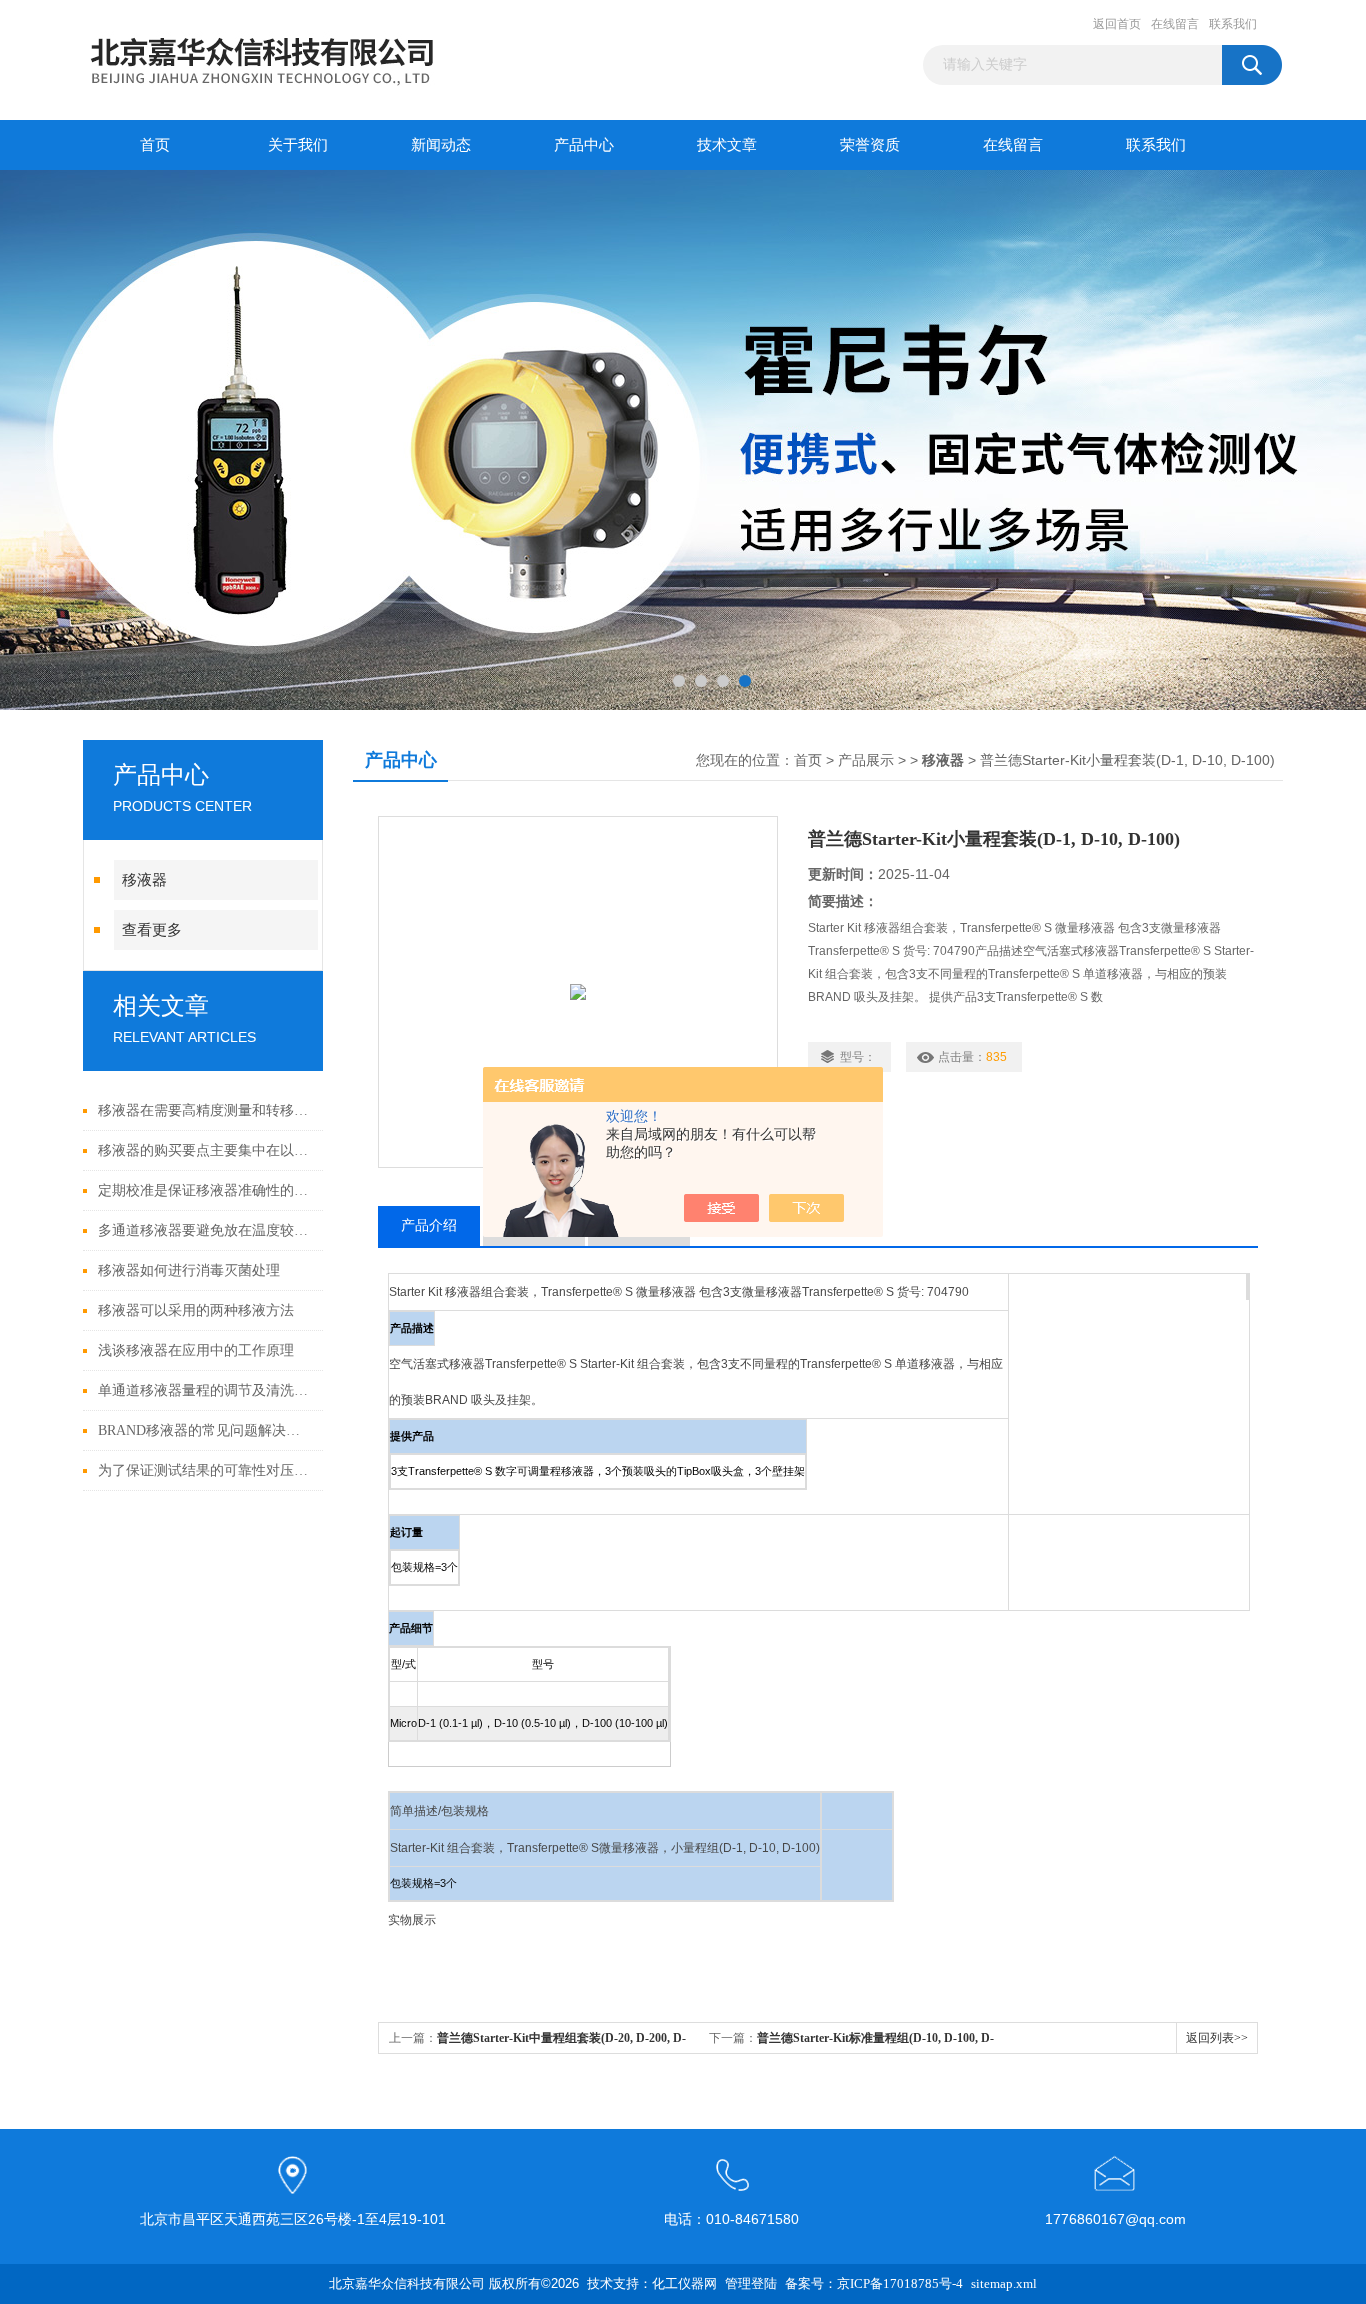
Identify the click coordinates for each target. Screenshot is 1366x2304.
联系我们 (1233, 24)
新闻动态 (441, 145)
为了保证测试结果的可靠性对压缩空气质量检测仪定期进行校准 (205, 1470)
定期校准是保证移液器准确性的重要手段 (205, 1190)
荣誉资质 (870, 145)
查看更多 (152, 930)
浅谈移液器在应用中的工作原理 (196, 1350)
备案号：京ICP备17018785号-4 (874, 2283)
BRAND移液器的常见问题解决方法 (205, 1430)
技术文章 (727, 145)
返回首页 (1117, 24)
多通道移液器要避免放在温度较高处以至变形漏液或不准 (205, 1230)
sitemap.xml (1004, 2283)
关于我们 (298, 145)
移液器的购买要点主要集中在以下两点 (205, 1150)
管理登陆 (751, 2283)
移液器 (144, 880)
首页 (155, 145)
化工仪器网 (684, 2283)
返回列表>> (1217, 2038)
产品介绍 (429, 1225)
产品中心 (584, 145)
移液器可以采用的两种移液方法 (196, 1310)
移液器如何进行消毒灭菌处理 (189, 1270)
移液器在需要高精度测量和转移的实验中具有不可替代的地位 (205, 1110)
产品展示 (866, 760)
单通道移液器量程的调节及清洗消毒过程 (205, 1390)
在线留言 (1175, 24)
